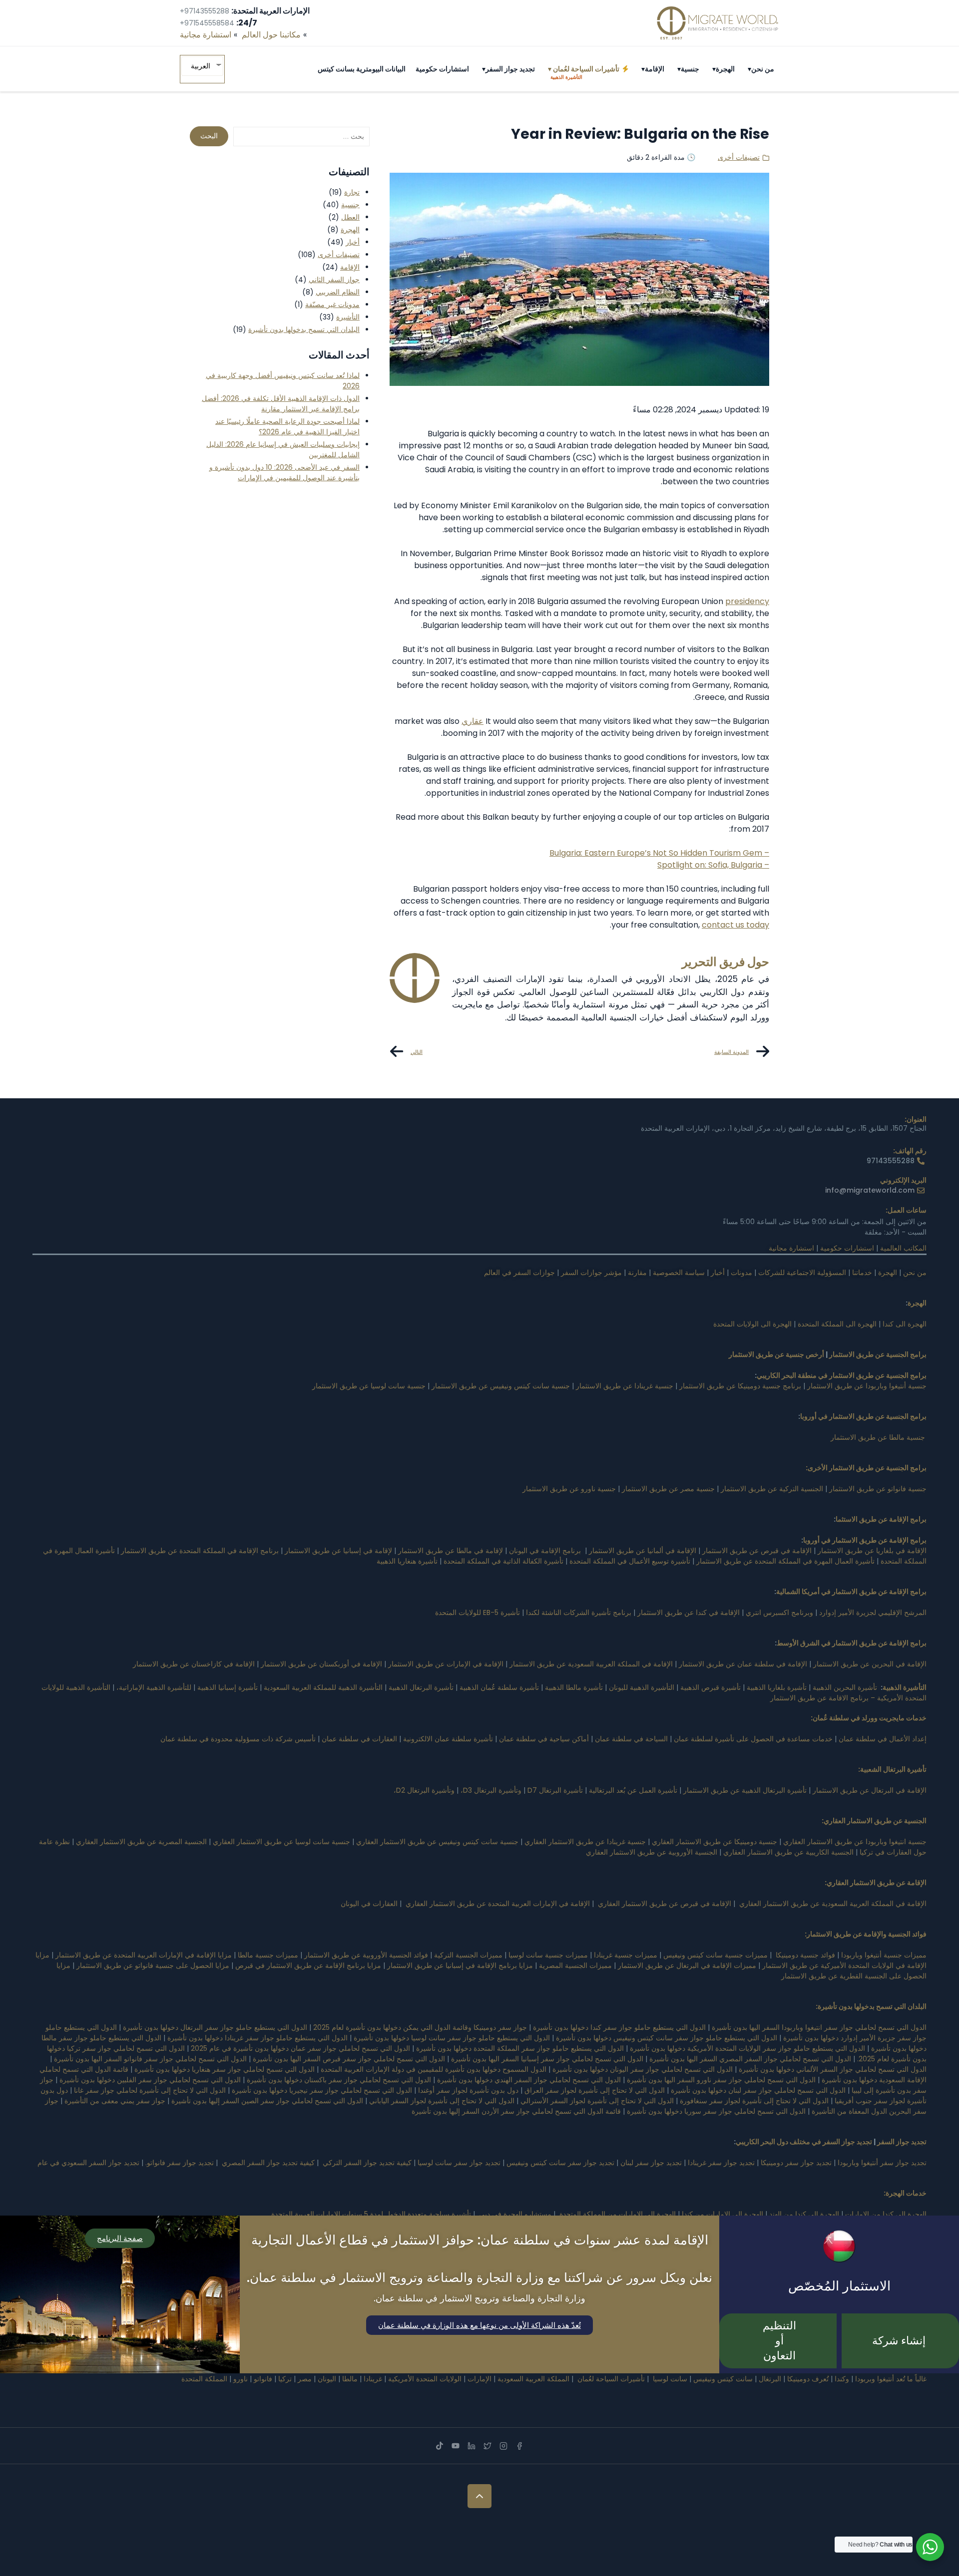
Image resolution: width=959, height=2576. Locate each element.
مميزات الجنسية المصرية (575, 1965)
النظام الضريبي (338, 292)
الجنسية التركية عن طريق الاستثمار (772, 1489)
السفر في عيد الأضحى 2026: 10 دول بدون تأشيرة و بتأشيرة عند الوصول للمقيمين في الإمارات (284, 473)
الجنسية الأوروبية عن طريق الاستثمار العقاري (652, 1852)
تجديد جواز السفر (510, 69)
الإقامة (655, 69)
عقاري (473, 721)
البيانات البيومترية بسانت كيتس (362, 69)
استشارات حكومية (442, 69)
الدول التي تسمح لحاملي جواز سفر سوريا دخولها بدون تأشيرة (716, 2111)
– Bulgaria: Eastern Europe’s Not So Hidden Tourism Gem (659, 853)
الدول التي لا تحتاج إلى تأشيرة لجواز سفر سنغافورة (754, 2101)
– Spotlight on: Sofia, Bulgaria (713, 865)
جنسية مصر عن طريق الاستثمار (668, 1489)
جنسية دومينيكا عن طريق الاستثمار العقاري (715, 1842)
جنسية (690, 69)
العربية (201, 66)
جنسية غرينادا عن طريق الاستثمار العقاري (585, 1842)
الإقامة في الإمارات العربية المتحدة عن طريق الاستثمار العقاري (498, 1904)
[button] (749, 69)
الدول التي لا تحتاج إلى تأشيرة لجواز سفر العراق (595, 2090)
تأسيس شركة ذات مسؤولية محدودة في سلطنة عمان (238, 1739)
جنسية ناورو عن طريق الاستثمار (569, 1489)
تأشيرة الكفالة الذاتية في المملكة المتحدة (503, 1561)
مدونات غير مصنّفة (332, 305)
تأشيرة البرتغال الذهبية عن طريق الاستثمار (745, 1790)
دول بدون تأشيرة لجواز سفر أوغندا (468, 2090)
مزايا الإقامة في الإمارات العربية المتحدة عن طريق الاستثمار (144, 1955)
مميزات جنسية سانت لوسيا (548, 1955)
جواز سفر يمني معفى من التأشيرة (115, 2101)
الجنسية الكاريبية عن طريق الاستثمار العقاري (788, 1852)
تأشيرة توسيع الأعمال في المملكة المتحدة (630, 1561)
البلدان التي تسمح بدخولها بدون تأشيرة (304, 329)
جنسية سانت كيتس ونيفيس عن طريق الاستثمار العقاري (437, 1842)
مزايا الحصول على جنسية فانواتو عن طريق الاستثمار (153, 1965)
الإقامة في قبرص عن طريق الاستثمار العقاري (665, 1904)
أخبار (353, 242)
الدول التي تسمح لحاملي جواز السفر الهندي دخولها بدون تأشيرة (529, 2080)
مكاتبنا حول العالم (271, 35)
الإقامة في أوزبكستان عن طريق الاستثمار (321, 1664)
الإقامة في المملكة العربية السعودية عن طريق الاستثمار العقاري (833, 1904)
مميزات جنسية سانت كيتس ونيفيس (716, 1955)
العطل (350, 217)
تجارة (352, 192)
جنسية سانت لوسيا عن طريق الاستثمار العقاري (281, 1842)
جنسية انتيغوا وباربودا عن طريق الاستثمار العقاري (855, 1842)
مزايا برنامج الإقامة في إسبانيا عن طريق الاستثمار (460, 1965)
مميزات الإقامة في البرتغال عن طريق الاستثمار (687, 1965)
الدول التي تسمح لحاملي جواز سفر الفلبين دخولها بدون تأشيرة (150, 2080)
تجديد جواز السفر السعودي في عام (88, 2163)
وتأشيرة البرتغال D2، (424, 1790)
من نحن (763, 69)
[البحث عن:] (301, 137)
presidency (747, 601)
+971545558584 (207, 23)
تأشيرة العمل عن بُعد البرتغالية (633, 1790)
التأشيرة (348, 317)
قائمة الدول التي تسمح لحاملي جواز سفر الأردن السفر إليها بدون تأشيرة (516, 2111)
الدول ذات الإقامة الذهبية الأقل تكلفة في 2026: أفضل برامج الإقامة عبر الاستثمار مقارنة (281, 404)
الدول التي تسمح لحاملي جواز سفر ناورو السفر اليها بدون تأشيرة (721, 2080)
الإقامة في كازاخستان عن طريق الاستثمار (194, 1664)
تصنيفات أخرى (739, 157)
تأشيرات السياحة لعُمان (586, 72)
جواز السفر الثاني (334, 280)
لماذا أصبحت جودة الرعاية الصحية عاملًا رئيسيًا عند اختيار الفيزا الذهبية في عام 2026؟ (287, 427)
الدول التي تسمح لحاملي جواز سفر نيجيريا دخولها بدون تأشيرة (322, 2090)
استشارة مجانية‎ (206, 35)
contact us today (735, 925)
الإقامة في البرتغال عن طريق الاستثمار (870, 1790)
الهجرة (725, 69)
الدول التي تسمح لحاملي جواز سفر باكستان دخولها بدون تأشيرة (339, 2080)
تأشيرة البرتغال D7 (555, 1790)
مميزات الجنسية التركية (468, 1955)
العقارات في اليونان (369, 1904)
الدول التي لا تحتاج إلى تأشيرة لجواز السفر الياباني (442, 2101)
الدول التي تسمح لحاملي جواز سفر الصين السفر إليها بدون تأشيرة (267, 2101)
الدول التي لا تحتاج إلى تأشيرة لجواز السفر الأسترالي (597, 2101)
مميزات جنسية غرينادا (626, 1955)
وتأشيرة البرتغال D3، (491, 1790)
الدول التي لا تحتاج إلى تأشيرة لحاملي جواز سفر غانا (150, 2090)
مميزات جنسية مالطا (268, 1955)
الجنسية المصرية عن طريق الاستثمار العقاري (140, 1842)
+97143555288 (205, 11)
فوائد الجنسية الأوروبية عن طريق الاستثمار (366, 1955)
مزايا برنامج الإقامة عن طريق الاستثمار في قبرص (308, 1965)
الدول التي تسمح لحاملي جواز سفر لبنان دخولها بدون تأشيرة (758, 2090)
